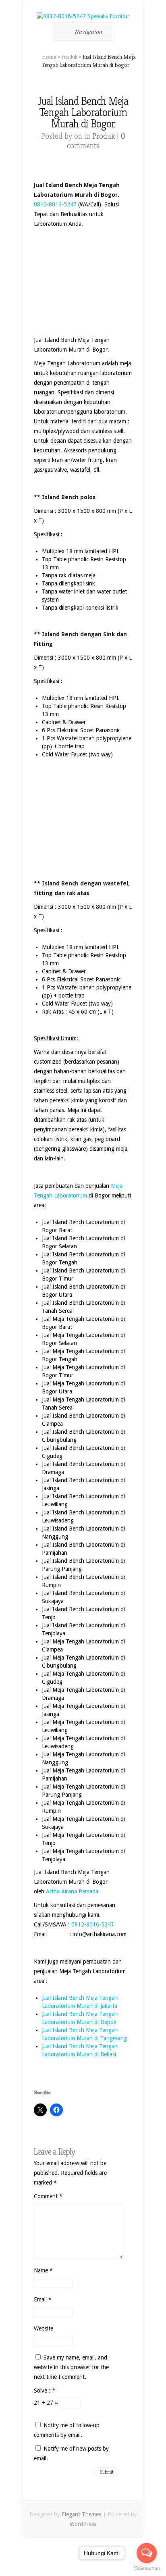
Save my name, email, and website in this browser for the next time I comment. (71, 2367)
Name (43, 2270)
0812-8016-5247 (55, 204)
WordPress (83, 2524)
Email (43, 2299)
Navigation (89, 31)
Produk (69, 57)
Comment (48, 2196)
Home (49, 57)
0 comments (96, 141)
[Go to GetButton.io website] (147, 2568)
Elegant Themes (81, 2514)
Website (44, 2328)
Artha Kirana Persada (72, 1891)
